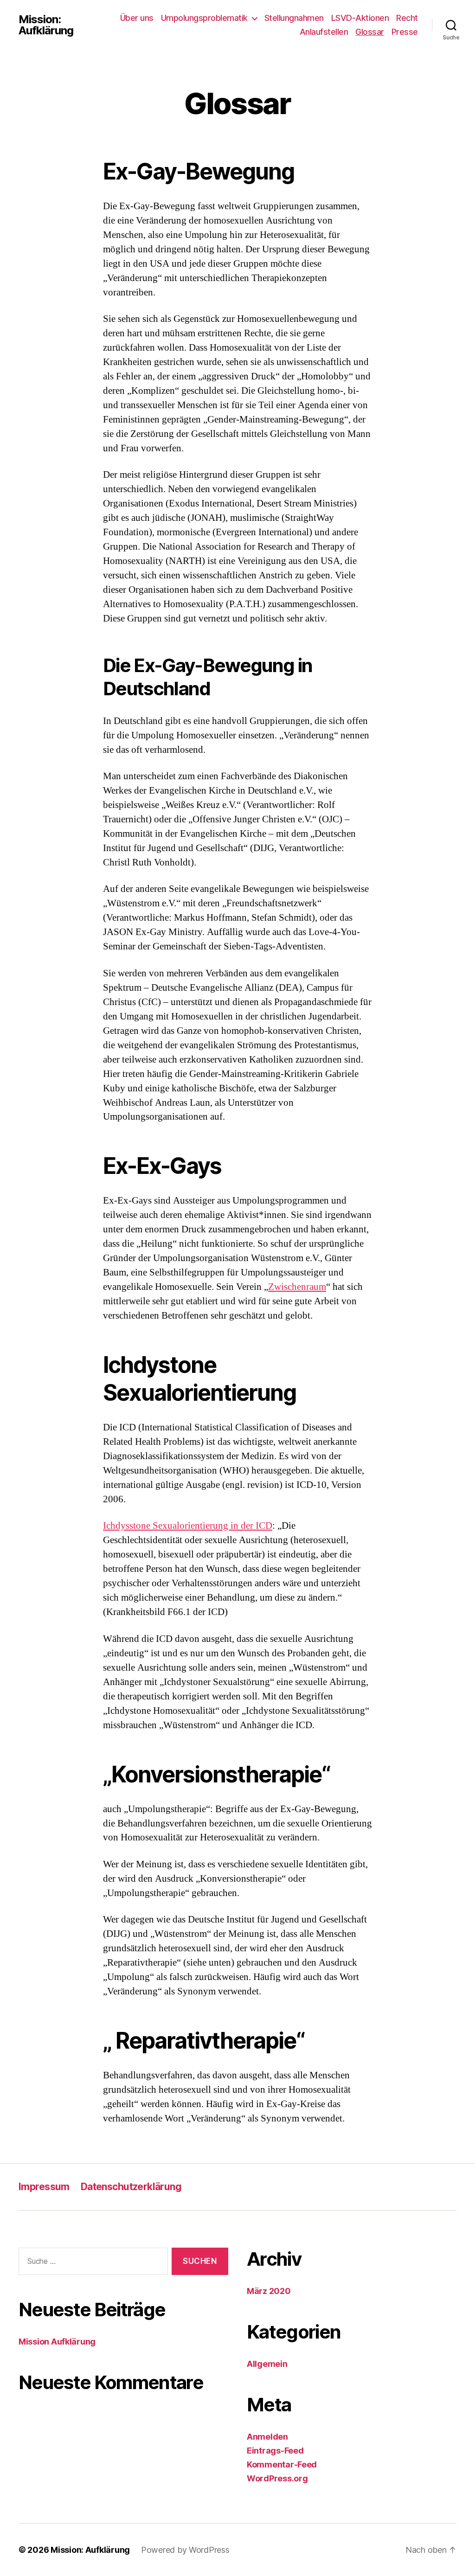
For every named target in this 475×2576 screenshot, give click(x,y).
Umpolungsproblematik (204, 18)
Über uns (137, 18)
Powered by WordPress (185, 2550)
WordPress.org (277, 2478)
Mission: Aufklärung (46, 25)
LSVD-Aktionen (360, 18)
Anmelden (267, 2437)
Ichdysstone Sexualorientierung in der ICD (188, 1526)
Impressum (44, 2187)
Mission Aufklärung (57, 2342)
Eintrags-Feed (275, 2451)
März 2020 (269, 2291)
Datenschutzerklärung (131, 2187)
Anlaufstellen (324, 32)
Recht (407, 18)
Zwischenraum (297, 1287)
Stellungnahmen (294, 18)
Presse (405, 32)
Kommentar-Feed (282, 2464)
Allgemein (267, 2364)
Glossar (370, 32)
